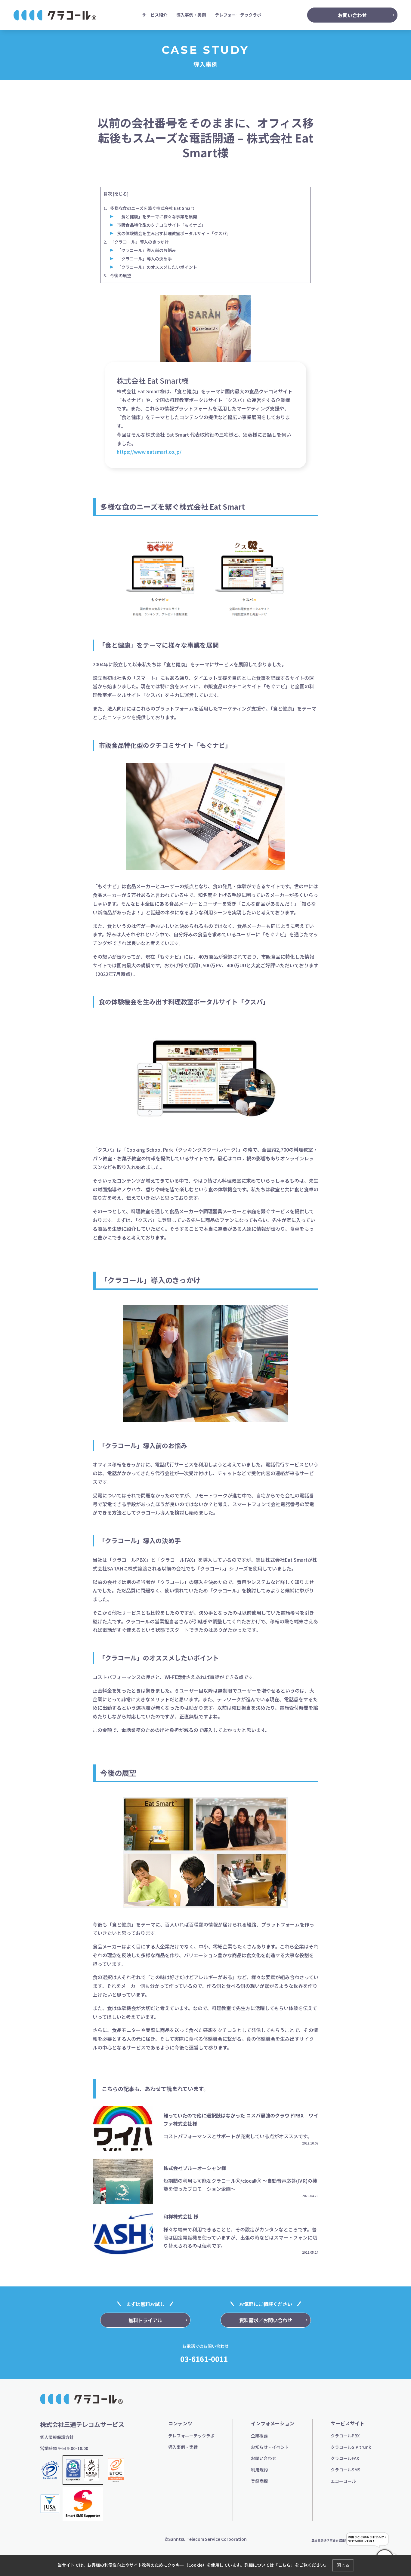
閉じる (121, 194)
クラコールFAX (345, 2458)
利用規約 (259, 2470)
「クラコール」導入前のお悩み (147, 250)
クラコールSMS (346, 2470)
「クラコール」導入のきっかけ (139, 242)
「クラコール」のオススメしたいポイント (157, 267)
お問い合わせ (264, 2458)
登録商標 (259, 2481)
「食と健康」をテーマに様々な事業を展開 (157, 216)
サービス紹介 (155, 15)
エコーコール (343, 2481)
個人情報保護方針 (57, 2437)
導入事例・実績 (183, 2447)
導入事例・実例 (191, 15)
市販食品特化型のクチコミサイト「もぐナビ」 (161, 225)
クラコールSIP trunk (351, 2447)
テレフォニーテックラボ (238, 15)
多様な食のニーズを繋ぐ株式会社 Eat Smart (152, 208)
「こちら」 (284, 2565)
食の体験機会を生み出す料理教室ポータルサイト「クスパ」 (174, 233)
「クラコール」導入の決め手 (144, 259)
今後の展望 (121, 275)
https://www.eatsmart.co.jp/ (149, 452)
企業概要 (259, 2436)
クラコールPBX (345, 2436)
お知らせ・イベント (270, 2447)
